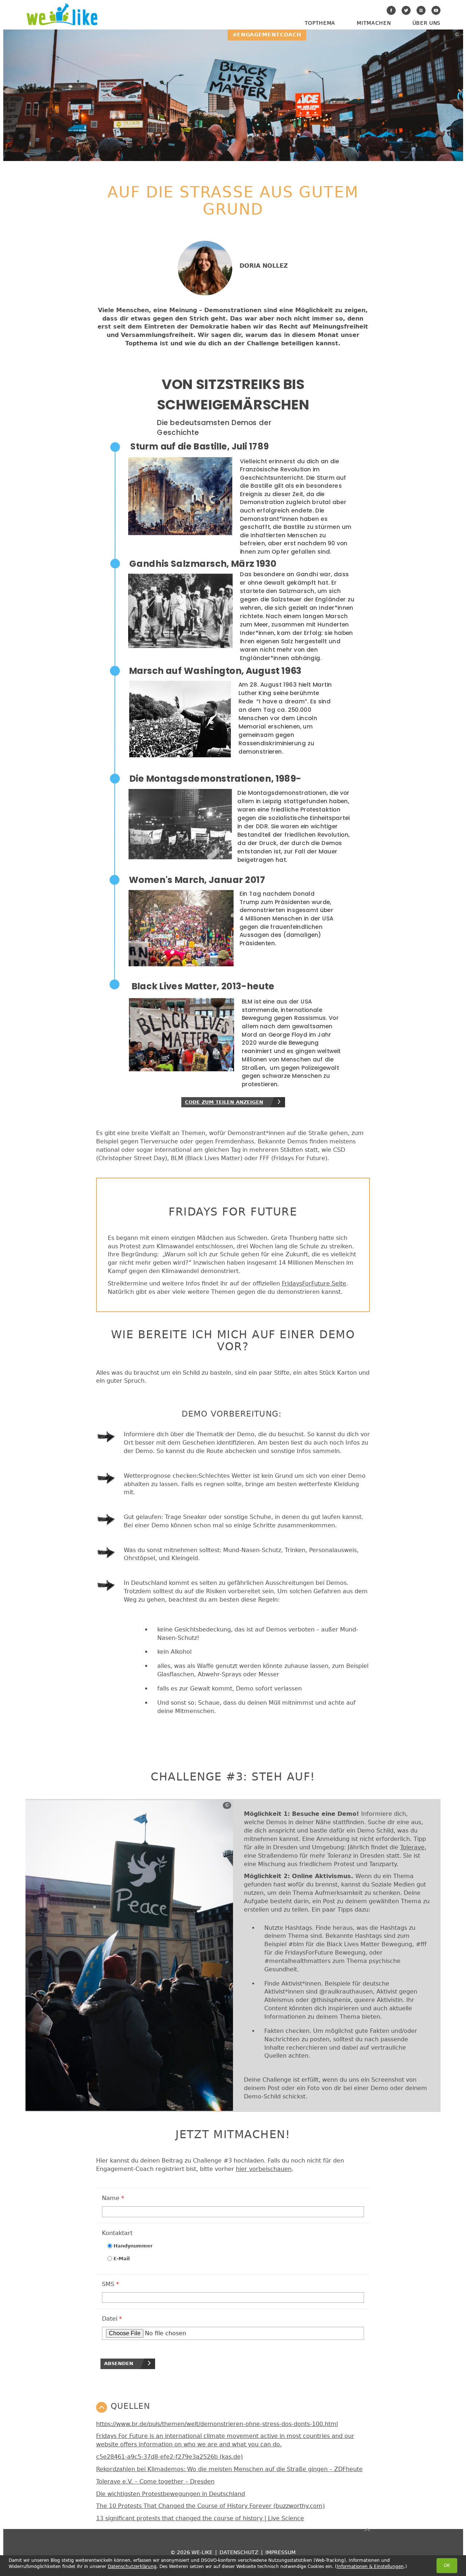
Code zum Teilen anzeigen (224, 1102)
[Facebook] (391, 10)
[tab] (233, 2407)
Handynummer (133, 2246)
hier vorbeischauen (264, 2169)
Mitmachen (374, 23)
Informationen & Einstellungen (370, 2567)
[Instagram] (421, 10)
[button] (233, 2407)
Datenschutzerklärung (132, 2567)
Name (113, 2198)
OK (447, 2565)
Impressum (281, 2552)
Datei (112, 2319)
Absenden (119, 2363)
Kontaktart (117, 2233)
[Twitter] (406, 10)
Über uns (426, 23)
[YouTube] (436, 10)
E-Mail (122, 2259)
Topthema (320, 23)
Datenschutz (239, 2552)
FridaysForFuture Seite (314, 1283)
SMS (110, 2284)
